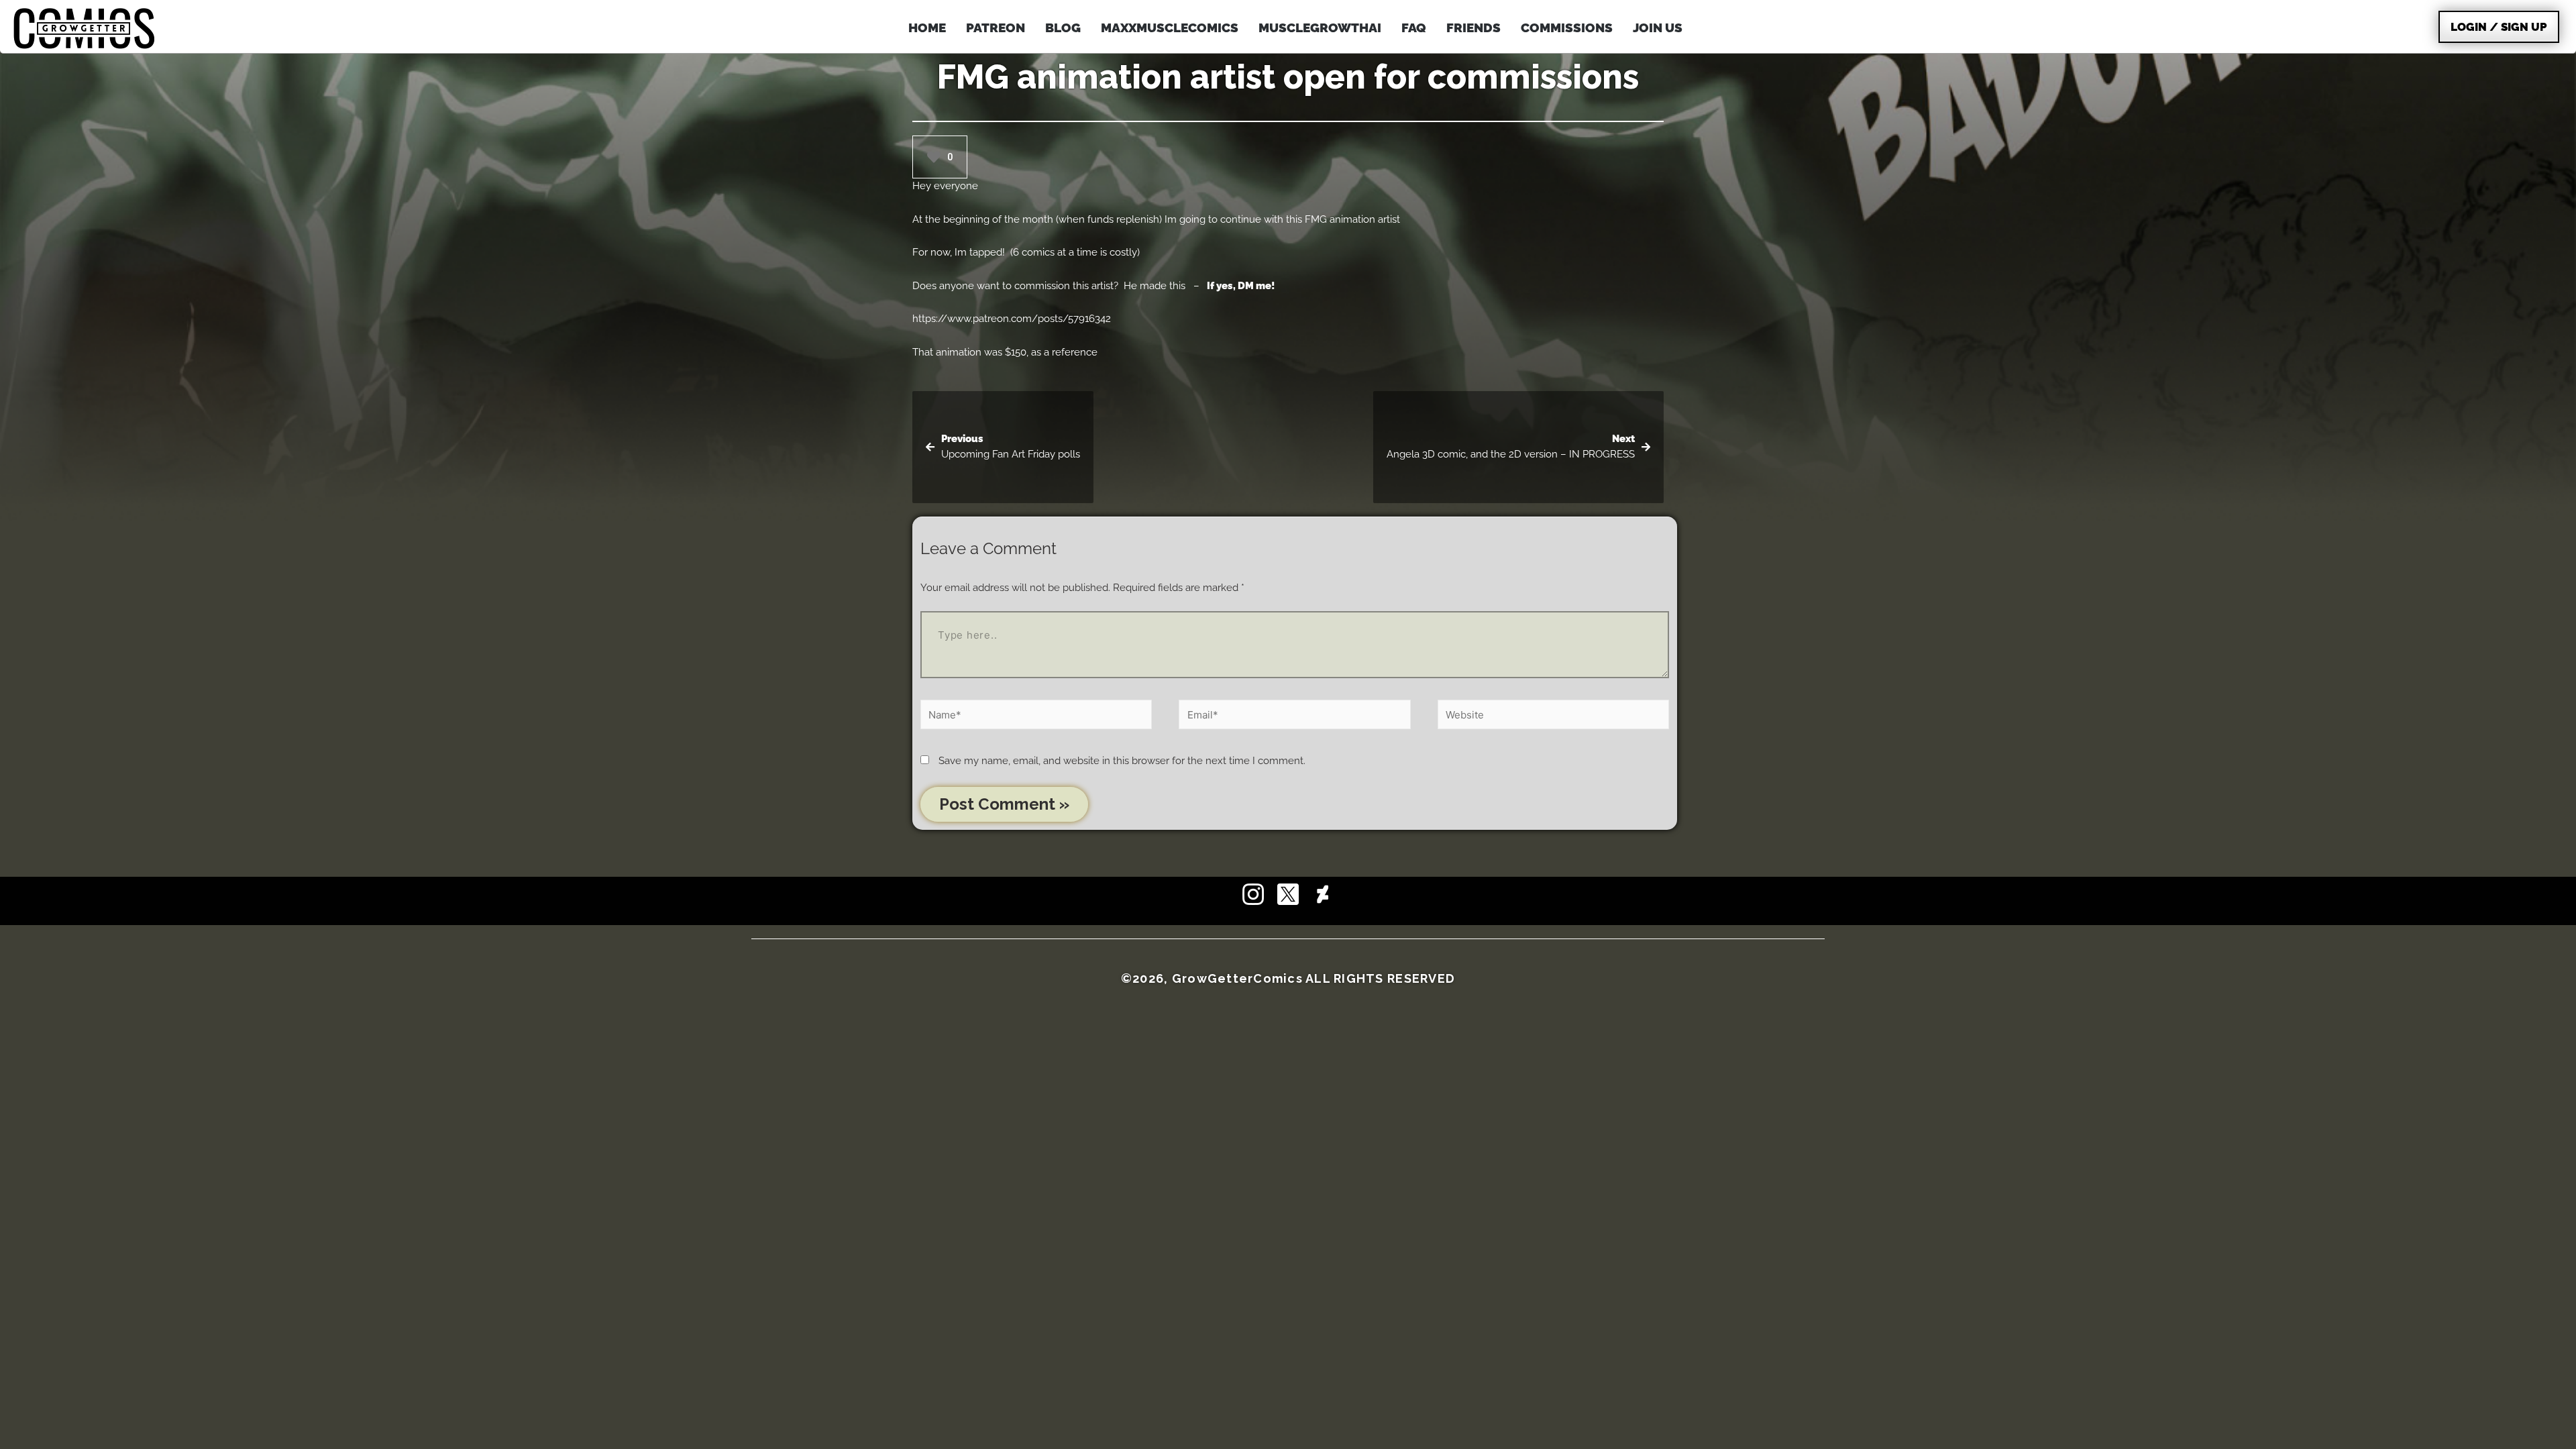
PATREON (996, 28)
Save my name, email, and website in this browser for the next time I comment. (1122, 761)
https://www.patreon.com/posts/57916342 (1012, 319)
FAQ (1414, 28)
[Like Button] (934, 157)
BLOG (1063, 28)
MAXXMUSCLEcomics (1170, 28)
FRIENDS (1473, 28)
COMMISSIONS (1567, 28)
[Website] (1553, 717)
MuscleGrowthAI (1320, 28)
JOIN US (1658, 28)
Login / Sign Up (2499, 27)
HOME (927, 28)
